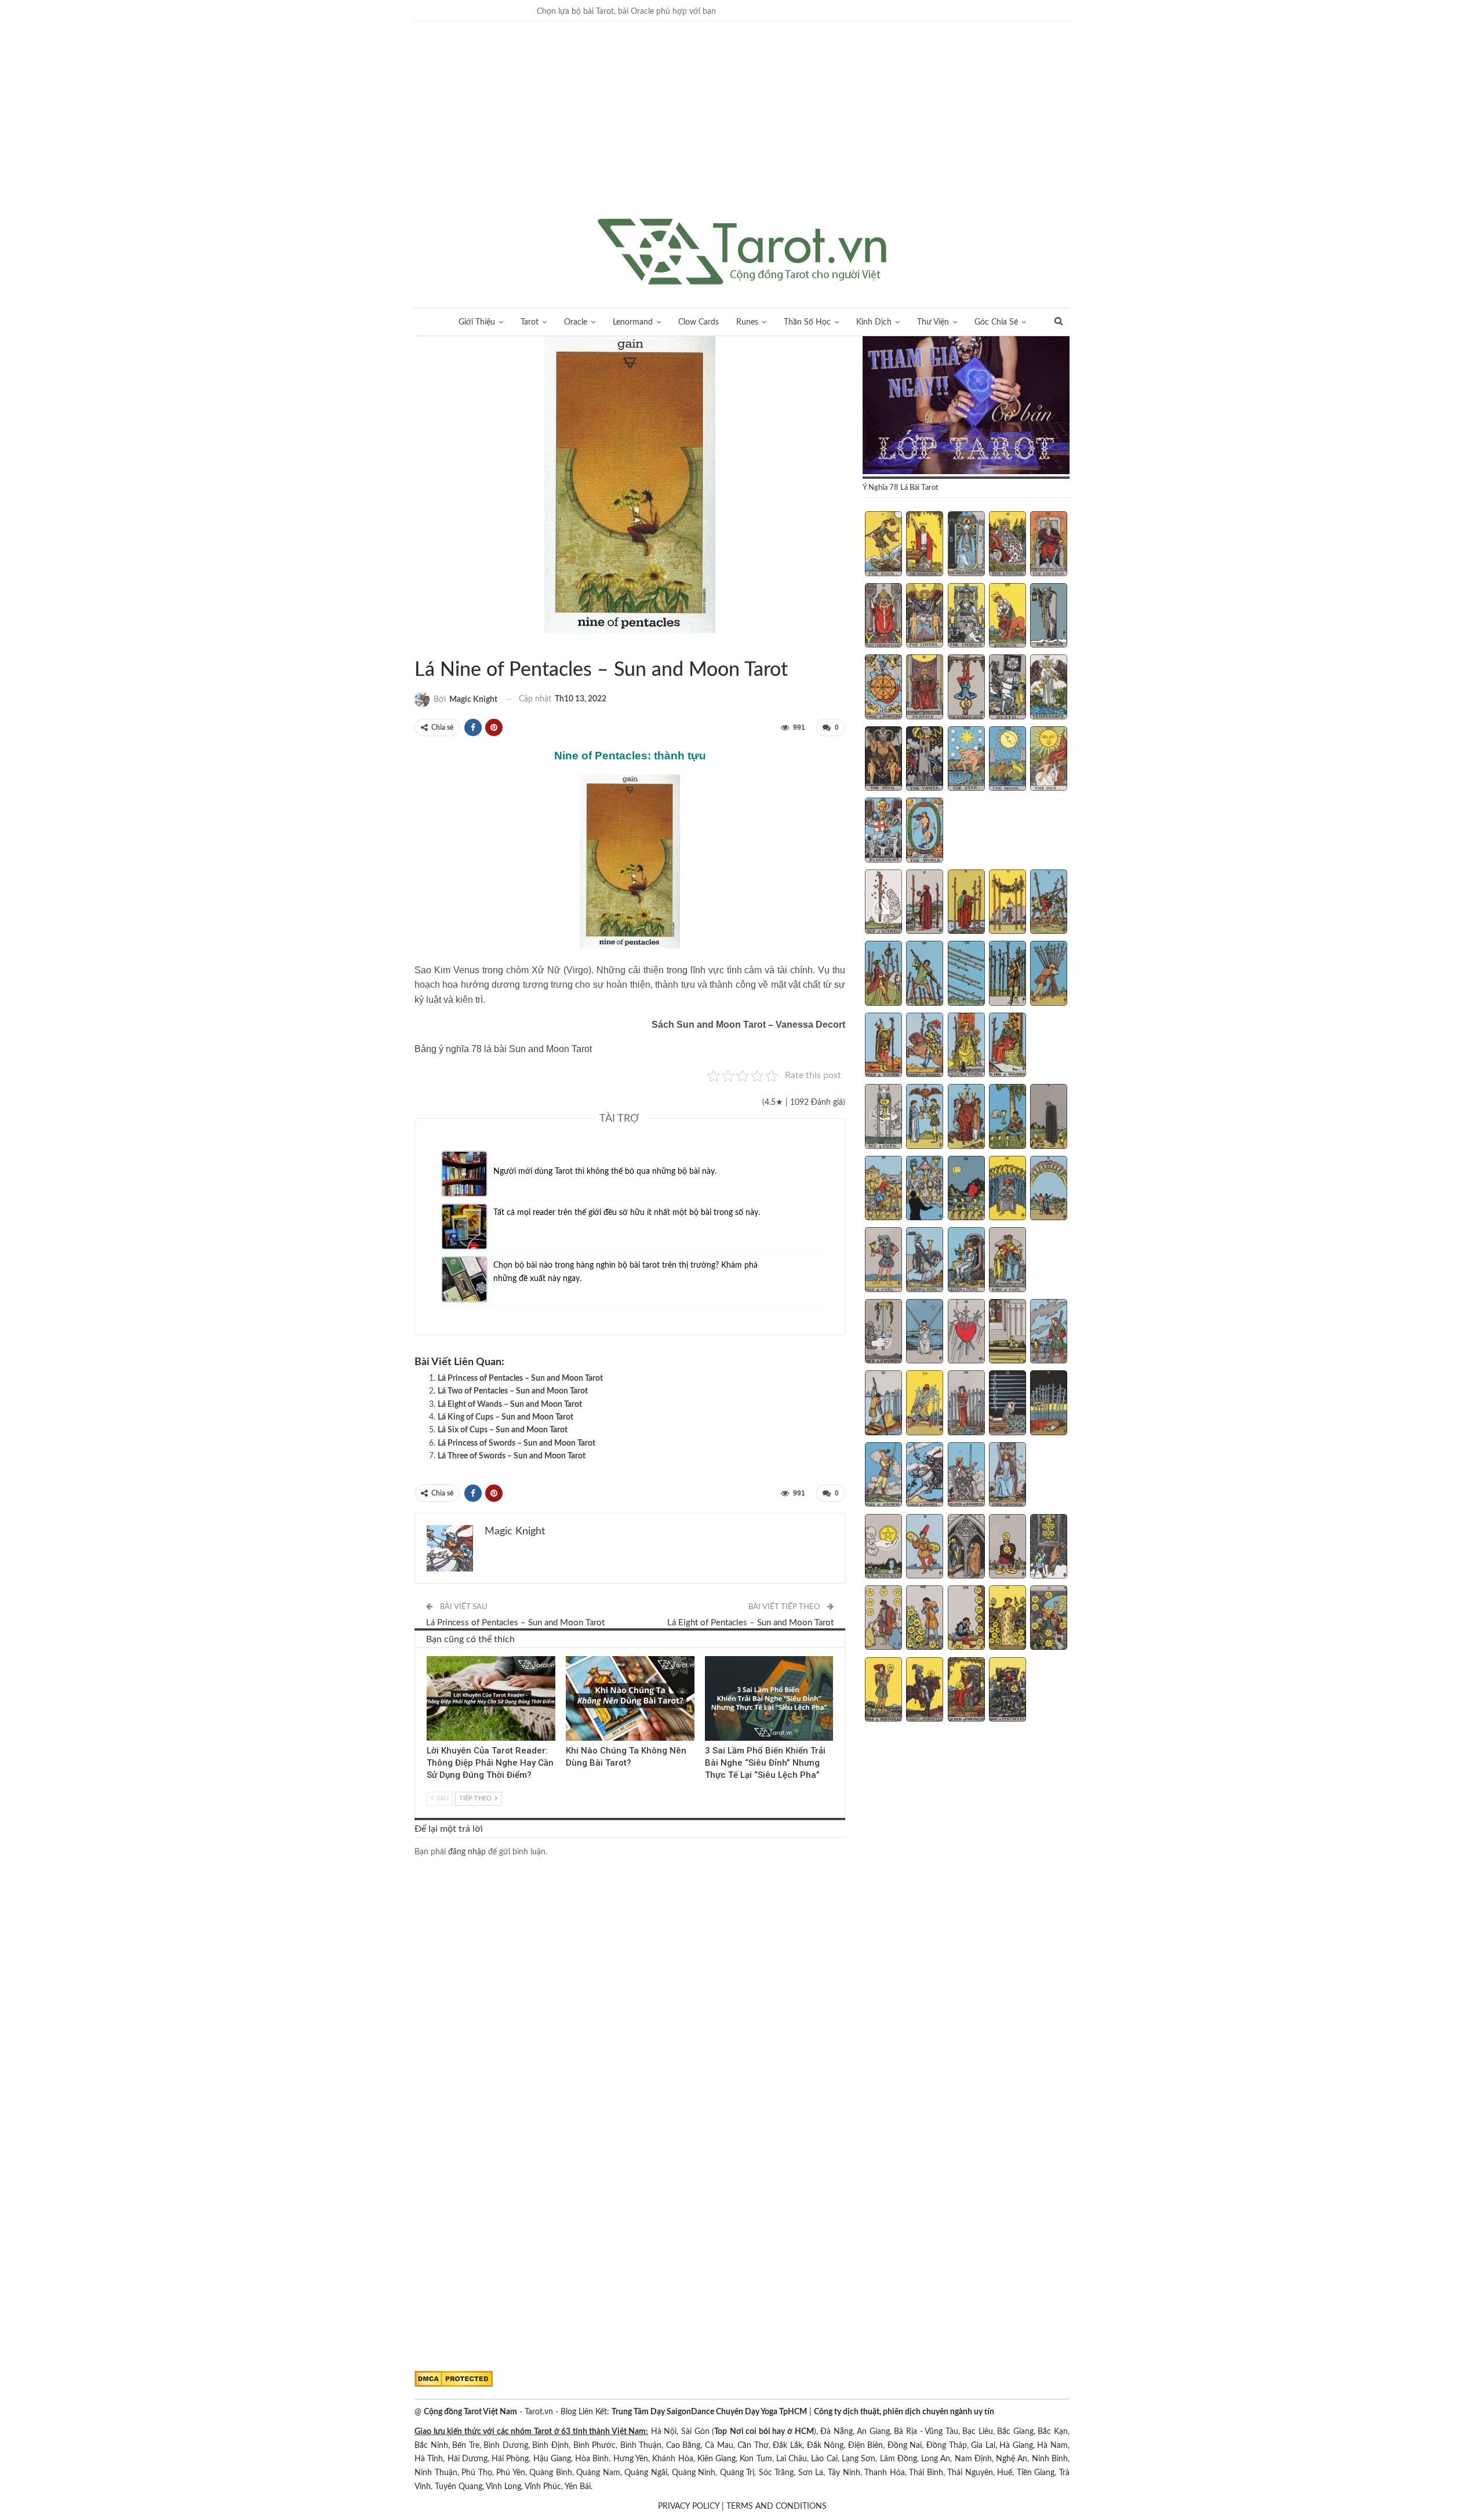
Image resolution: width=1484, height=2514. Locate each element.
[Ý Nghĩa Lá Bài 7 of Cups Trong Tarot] (925, 1189)
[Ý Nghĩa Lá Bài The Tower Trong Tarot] (925, 760)
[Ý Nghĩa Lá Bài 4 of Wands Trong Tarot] (1007, 903)
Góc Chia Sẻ (996, 322)
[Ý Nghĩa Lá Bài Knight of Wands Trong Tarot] (925, 1046)
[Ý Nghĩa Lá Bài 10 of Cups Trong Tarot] (1049, 1189)
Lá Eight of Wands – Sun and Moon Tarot (510, 1405)
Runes (747, 322)
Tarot (530, 322)
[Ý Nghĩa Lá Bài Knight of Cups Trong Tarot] (925, 1261)
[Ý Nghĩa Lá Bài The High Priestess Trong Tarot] (966, 545)
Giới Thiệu (477, 322)
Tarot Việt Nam (428, 646)
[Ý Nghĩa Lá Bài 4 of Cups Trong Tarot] (1007, 1118)
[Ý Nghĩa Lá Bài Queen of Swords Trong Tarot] (966, 1476)
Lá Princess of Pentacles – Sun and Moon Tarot (520, 1378)
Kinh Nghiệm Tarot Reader (431, 1657)
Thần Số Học (807, 322)
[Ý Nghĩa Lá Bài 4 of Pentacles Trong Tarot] (1007, 1548)
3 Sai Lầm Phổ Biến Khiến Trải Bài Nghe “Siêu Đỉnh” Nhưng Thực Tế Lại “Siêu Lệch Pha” (765, 1763)
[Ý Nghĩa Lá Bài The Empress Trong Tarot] (1007, 545)
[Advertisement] (742, 132)
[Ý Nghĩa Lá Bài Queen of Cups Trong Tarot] (966, 1261)
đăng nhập (467, 1852)
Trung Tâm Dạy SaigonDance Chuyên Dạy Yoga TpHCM (709, 2412)
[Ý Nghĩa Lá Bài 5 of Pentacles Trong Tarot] (1049, 1548)
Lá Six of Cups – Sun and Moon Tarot (503, 1430)
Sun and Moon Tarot (419, 646)
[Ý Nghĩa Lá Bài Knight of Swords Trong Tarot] (925, 1476)
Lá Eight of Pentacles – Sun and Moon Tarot (750, 1623)
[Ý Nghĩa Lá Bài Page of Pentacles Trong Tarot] (883, 1691)
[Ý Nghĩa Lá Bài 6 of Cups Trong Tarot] (883, 1189)
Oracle (576, 322)
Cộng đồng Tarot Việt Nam (470, 2412)
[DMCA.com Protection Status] (454, 2379)
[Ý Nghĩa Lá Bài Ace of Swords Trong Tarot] (883, 1333)
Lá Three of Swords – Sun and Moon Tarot (512, 1456)
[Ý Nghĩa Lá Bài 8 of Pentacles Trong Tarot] (966, 1619)
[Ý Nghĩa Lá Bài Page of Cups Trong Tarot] (883, 1261)
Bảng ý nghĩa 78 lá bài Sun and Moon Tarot (503, 1049)
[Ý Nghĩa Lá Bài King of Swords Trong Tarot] (1007, 1476)
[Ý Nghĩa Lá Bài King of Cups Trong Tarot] (1007, 1261)
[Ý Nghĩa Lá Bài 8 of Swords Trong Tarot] (966, 1404)
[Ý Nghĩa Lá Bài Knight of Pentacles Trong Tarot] (925, 1691)
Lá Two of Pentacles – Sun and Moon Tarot (513, 1391)
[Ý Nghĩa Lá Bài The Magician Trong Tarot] (925, 545)
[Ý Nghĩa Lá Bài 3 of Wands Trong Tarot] (966, 903)
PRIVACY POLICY (689, 2506)
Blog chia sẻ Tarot (709, 1657)
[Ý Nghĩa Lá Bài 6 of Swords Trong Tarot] (883, 1404)
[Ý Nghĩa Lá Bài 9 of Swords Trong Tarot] (1007, 1404)
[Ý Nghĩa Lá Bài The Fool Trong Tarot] (883, 545)
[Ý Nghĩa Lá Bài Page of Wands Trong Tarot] (883, 1046)
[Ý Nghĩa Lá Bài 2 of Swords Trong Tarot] (925, 1333)
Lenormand (633, 322)
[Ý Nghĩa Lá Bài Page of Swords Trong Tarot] (883, 1476)
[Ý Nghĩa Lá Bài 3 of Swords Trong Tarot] (966, 1333)
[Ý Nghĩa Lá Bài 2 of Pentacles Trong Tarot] (925, 1548)
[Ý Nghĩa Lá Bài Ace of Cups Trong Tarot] (883, 1118)
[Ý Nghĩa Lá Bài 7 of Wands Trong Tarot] (925, 974)
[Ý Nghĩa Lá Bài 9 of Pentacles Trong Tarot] (1007, 1619)
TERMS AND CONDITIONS (776, 2506)
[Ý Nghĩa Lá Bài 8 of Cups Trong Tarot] (966, 1189)
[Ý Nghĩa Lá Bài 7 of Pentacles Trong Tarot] (925, 1619)
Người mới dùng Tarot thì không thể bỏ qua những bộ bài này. (605, 1171)
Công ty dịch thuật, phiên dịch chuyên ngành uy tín (904, 2412)
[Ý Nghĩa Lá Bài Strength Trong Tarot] (1007, 617)
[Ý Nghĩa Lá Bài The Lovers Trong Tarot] (925, 617)
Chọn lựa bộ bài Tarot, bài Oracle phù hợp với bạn (626, 12)
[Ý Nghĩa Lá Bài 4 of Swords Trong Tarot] (1007, 1333)
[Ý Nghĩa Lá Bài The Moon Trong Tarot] (1007, 760)
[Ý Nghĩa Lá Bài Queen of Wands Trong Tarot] (966, 1046)
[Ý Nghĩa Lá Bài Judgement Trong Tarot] (883, 831)
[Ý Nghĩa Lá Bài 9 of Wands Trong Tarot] (1007, 974)
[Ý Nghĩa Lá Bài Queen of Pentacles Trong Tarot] (966, 1691)
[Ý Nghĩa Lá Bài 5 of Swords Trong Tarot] (1049, 1333)
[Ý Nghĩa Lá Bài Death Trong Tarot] (1007, 688)
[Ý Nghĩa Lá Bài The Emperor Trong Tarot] (1049, 545)
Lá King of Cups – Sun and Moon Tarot (505, 1417)
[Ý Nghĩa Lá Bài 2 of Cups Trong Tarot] (925, 1118)
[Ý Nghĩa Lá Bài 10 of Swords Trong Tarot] (1049, 1404)
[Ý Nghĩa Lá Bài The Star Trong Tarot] (966, 760)
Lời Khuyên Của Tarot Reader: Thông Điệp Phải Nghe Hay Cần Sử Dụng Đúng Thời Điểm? (490, 1763)
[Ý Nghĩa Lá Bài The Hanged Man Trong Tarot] (966, 688)
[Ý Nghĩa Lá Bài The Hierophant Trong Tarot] (883, 617)
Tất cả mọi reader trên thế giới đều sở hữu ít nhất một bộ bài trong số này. (627, 1213)
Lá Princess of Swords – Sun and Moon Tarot (517, 1443)
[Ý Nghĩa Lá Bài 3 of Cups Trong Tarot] (966, 1118)
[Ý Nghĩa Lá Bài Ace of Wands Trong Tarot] (883, 903)
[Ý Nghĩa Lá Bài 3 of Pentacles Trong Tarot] (966, 1548)
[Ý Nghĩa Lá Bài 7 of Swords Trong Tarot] (925, 1404)
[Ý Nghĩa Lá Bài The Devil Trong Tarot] (883, 760)
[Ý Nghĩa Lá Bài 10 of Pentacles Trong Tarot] (1049, 1619)
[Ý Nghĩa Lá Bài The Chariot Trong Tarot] (966, 617)
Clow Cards (699, 322)
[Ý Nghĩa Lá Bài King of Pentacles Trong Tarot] (1007, 1691)
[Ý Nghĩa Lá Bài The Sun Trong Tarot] (1049, 760)
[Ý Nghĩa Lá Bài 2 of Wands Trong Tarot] (925, 903)
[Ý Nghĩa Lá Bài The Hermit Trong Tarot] (1049, 617)
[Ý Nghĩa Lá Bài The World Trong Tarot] (925, 831)
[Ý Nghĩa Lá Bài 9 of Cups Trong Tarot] (1007, 1189)
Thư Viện (933, 322)
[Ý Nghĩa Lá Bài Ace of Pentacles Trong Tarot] (883, 1548)
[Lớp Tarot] (966, 406)
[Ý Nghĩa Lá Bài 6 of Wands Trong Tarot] (883, 974)
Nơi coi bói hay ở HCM (772, 2432)
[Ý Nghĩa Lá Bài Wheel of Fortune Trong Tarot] (883, 688)
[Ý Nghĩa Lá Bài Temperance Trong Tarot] (1049, 688)
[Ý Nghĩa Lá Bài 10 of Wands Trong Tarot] (1049, 974)
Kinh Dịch (874, 322)
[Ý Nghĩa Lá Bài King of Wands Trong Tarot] (1007, 1046)
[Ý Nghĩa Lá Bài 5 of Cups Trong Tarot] (1049, 1118)
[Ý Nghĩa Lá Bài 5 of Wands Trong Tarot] (1049, 903)
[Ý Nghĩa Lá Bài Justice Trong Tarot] (925, 688)
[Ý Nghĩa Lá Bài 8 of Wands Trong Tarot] (966, 974)
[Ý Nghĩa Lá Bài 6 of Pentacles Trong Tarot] (883, 1619)
